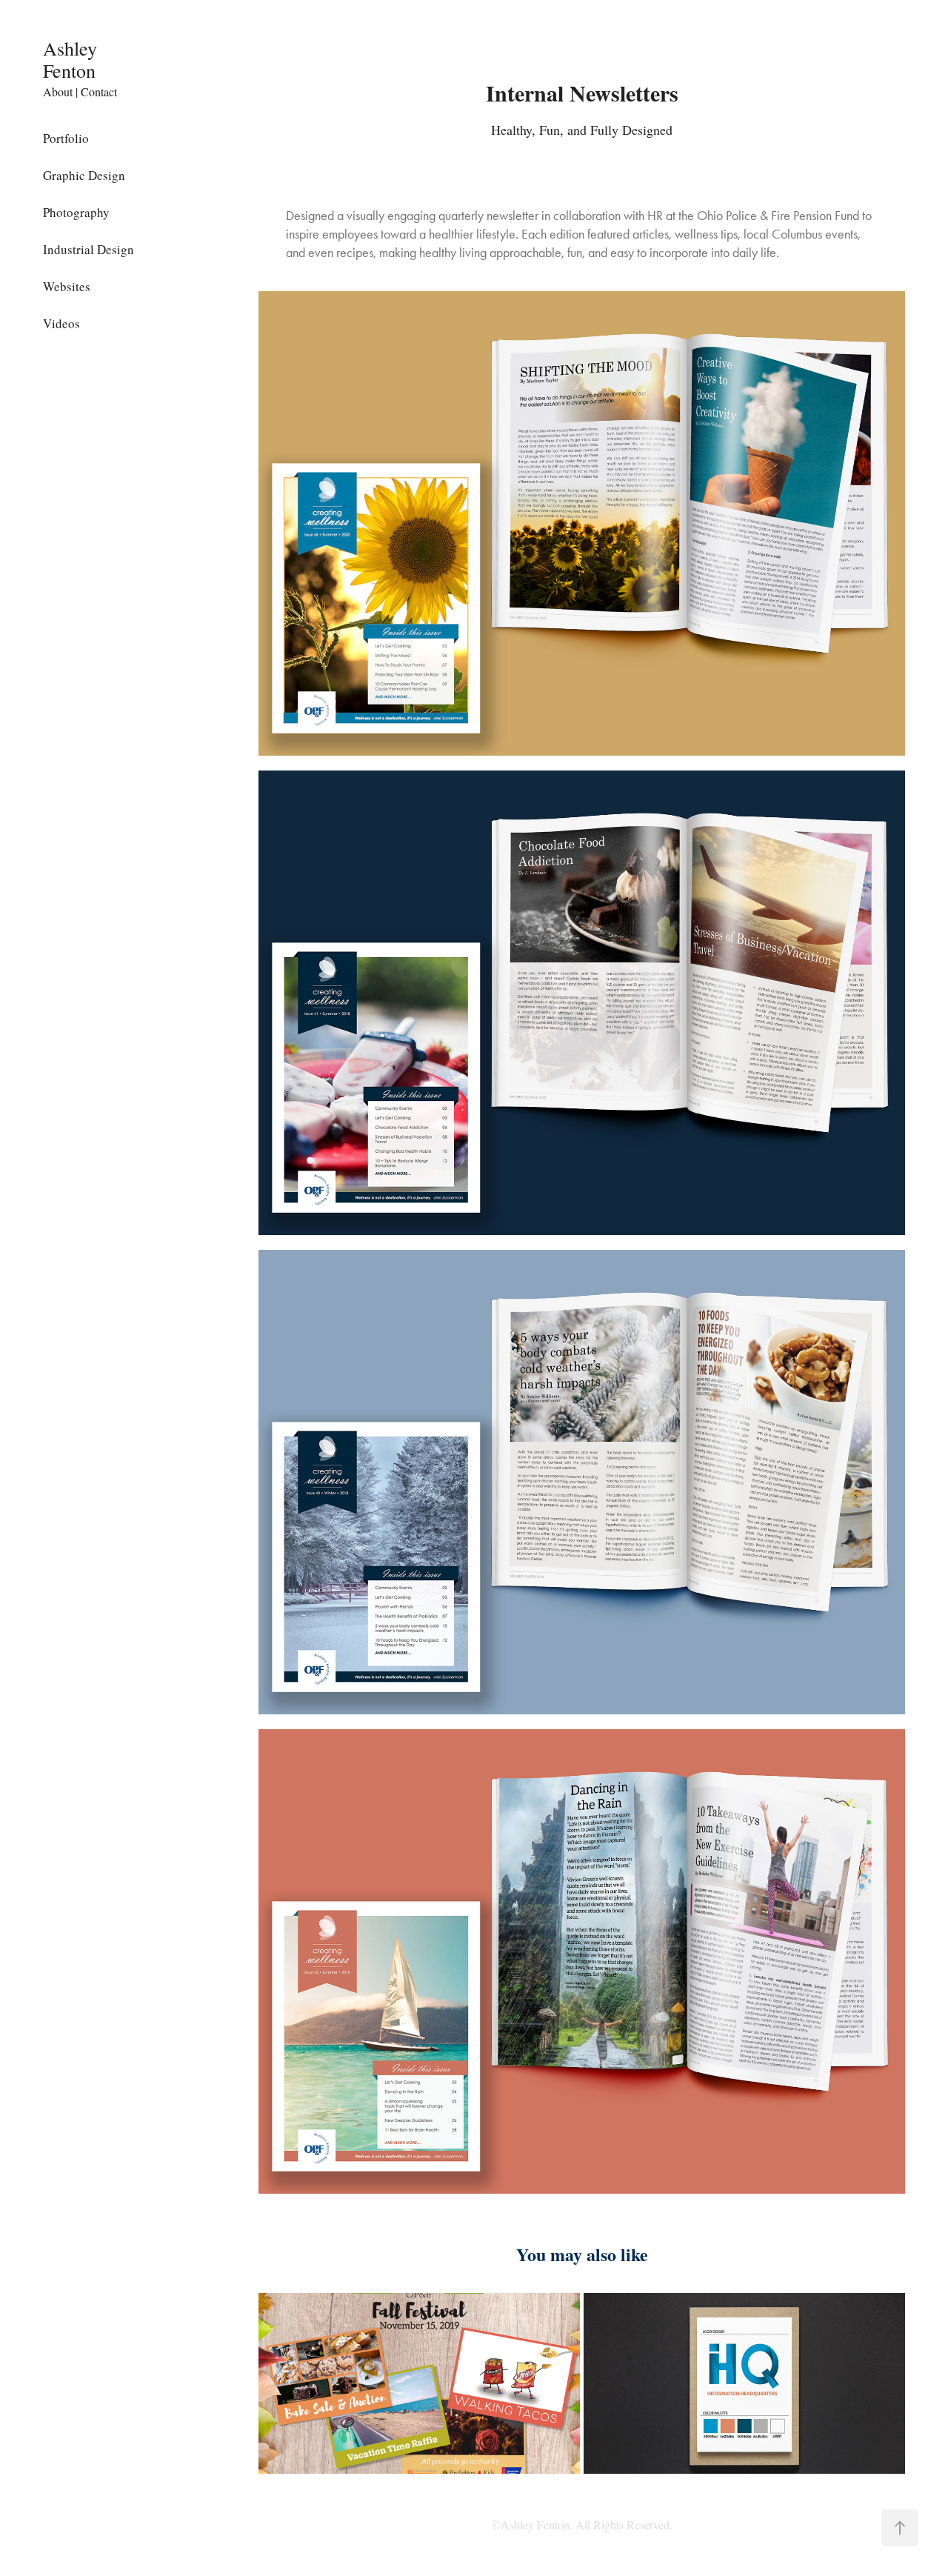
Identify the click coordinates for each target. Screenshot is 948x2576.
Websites (67, 286)
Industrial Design (89, 249)
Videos (61, 323)
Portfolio (66, 138)
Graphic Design (84, 175)
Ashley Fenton (73, 59)
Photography (76, 212)
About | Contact (80, 91)
